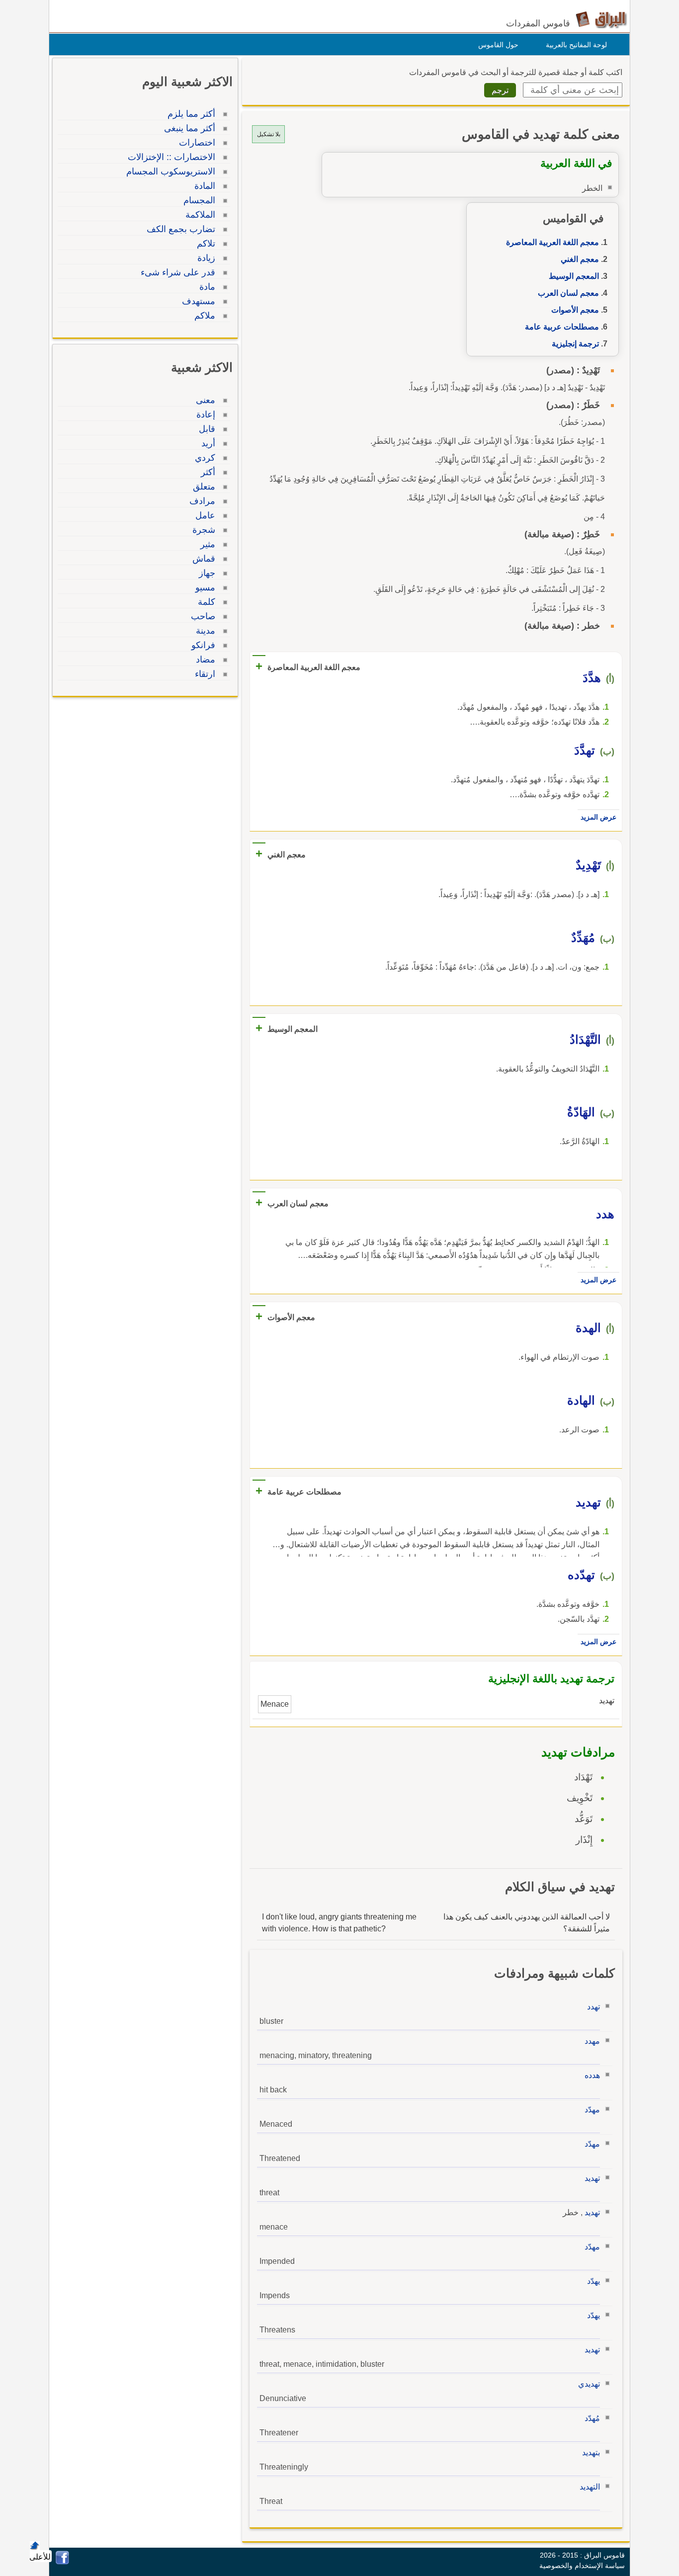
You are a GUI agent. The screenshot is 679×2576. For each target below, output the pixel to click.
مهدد (592, 2041)
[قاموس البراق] (601, 19)
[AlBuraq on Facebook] (62, 2562)
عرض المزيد (598, 817)
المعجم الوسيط (574, 276)
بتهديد (591, 2452)
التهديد (590, 2487)
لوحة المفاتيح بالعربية (576, 45)
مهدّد (592, 2110)
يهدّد (594, 2281)
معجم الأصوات (575, 310)
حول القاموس (498, 45)
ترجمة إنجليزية (575, 344)
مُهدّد (592, 2418)
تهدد (594, 2007)
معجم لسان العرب (568, 293)
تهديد (592, 2178)
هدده (592, 2075)
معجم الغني (580, 259)
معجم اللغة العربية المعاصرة (552, 242)
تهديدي (589, 2384)
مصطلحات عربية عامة (562, 327)
